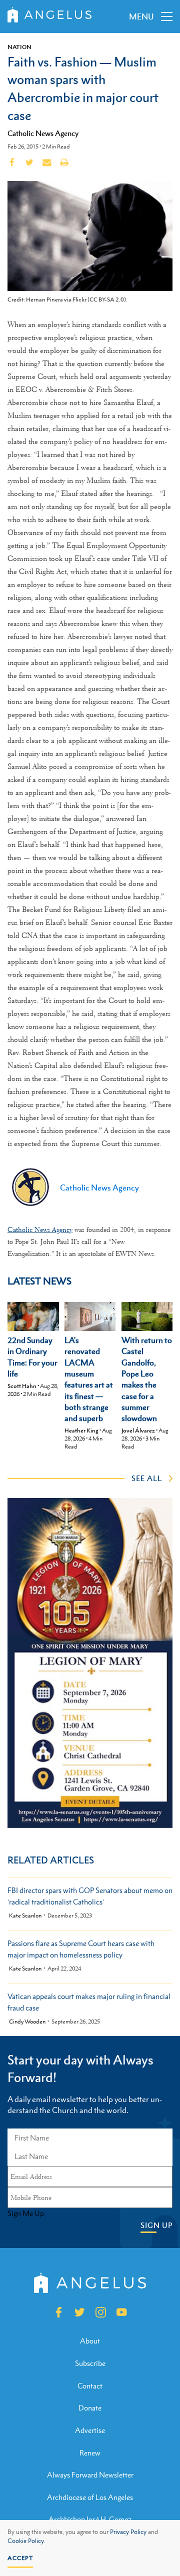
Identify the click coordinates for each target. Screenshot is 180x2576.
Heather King (81, 1430)
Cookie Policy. (26, 2541)
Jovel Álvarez (138, 1430)
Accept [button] (20, 2558)
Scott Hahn (22, 1386)
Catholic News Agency (43, 133)
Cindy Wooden (27, 2022)
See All (147, 1478)
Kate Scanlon (25, 1916)
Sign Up (156, 2225)
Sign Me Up (26, 2213)
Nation (19, 47)
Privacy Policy (128, 2532)
